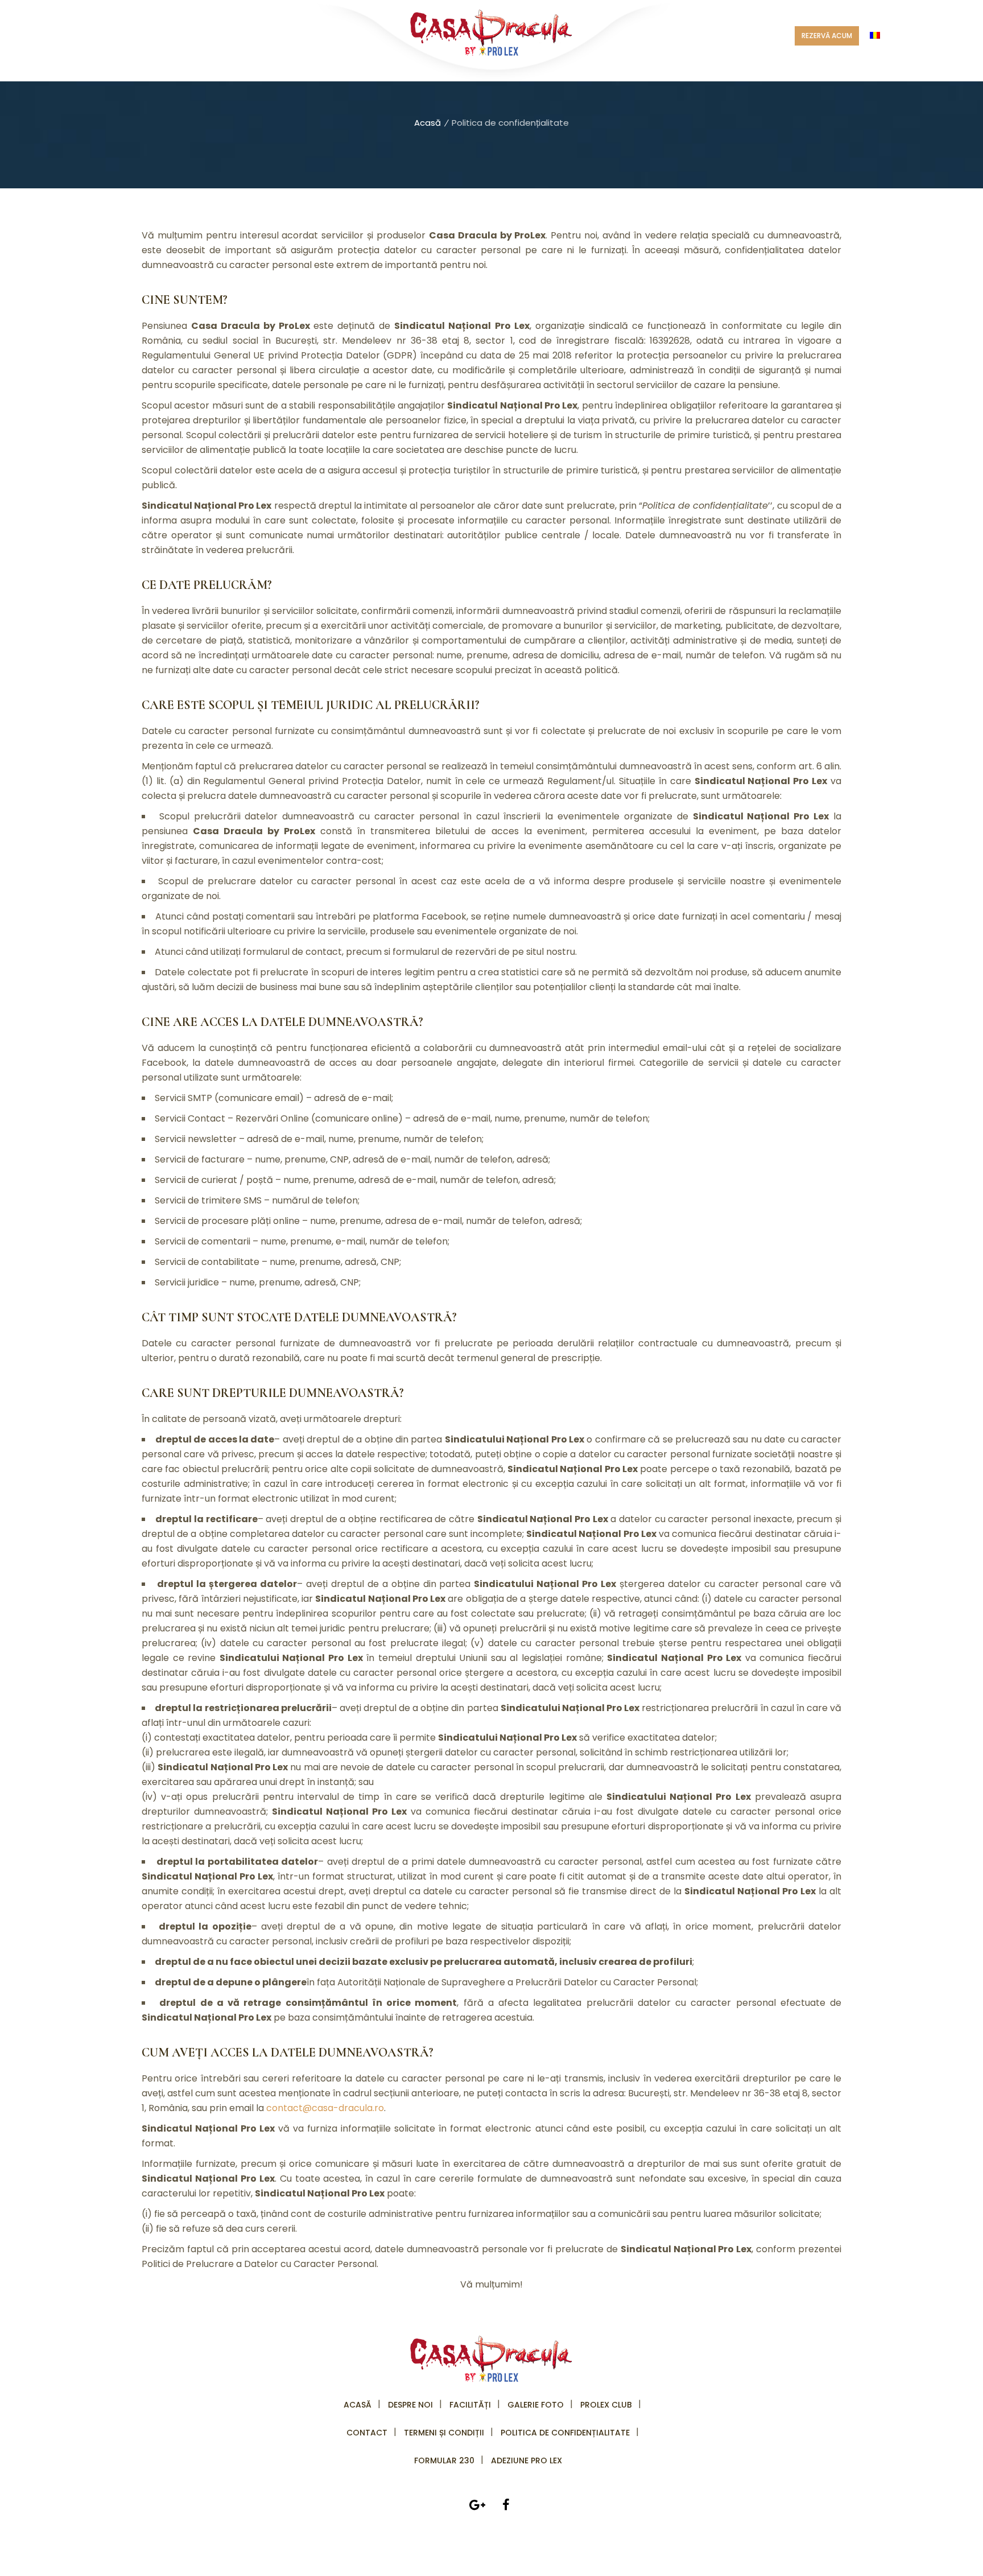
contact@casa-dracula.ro (325, 2108)
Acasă (428, 123)
